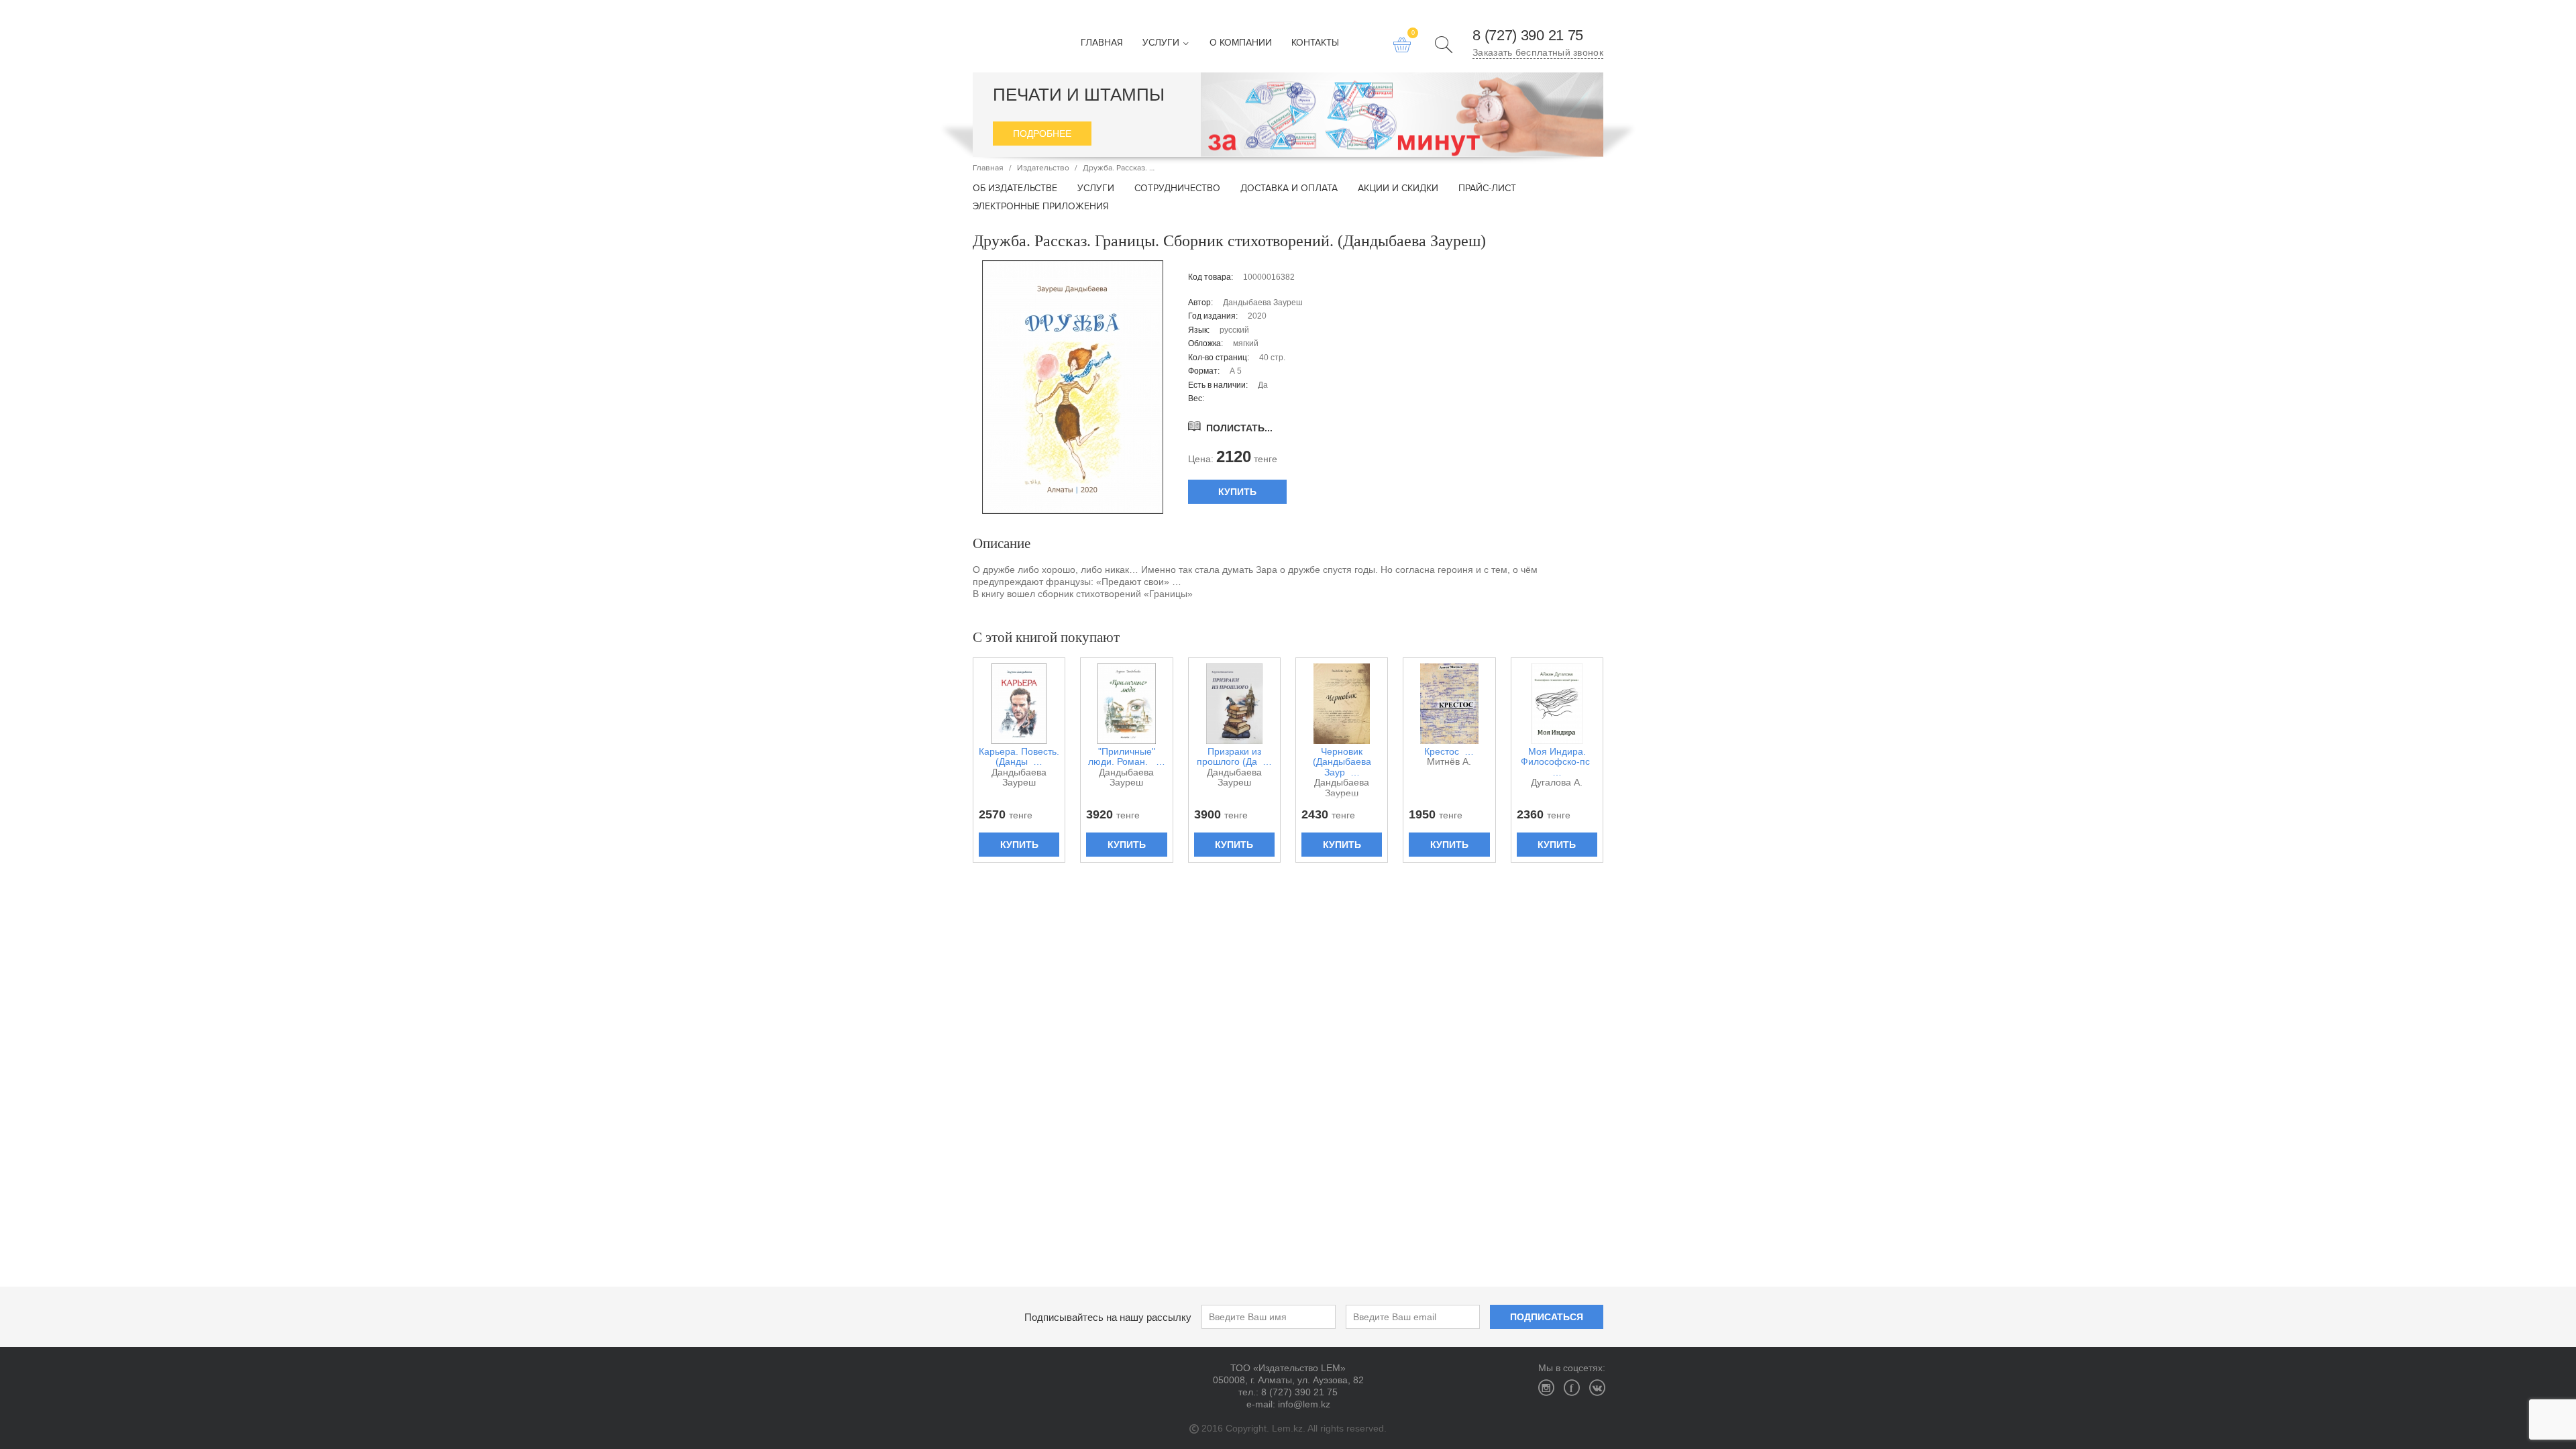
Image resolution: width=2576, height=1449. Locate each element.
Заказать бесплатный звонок (1538, 52)
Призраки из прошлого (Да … (1234, 757)
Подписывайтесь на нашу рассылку (1108, 1317)
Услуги (1162, 43)
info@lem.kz (1304, 1404)
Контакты (1315, 43)
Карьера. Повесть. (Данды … (1019, 757)
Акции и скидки (1398, 189)
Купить (1237, 492)
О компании (1241, 43)
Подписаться (1547, 1317)
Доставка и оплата (1289, 189)
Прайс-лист (1487, 189)
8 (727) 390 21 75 (1528, 36)
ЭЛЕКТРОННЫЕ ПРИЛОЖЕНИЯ (1041, 207)
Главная (1102, 43)
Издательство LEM (996, 36)
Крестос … (1449, 752)
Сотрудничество (1177, 189)
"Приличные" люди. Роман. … (1127, 757)
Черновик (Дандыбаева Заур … (1342, 762)
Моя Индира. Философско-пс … (1557, 762)
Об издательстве (1015, 189)
